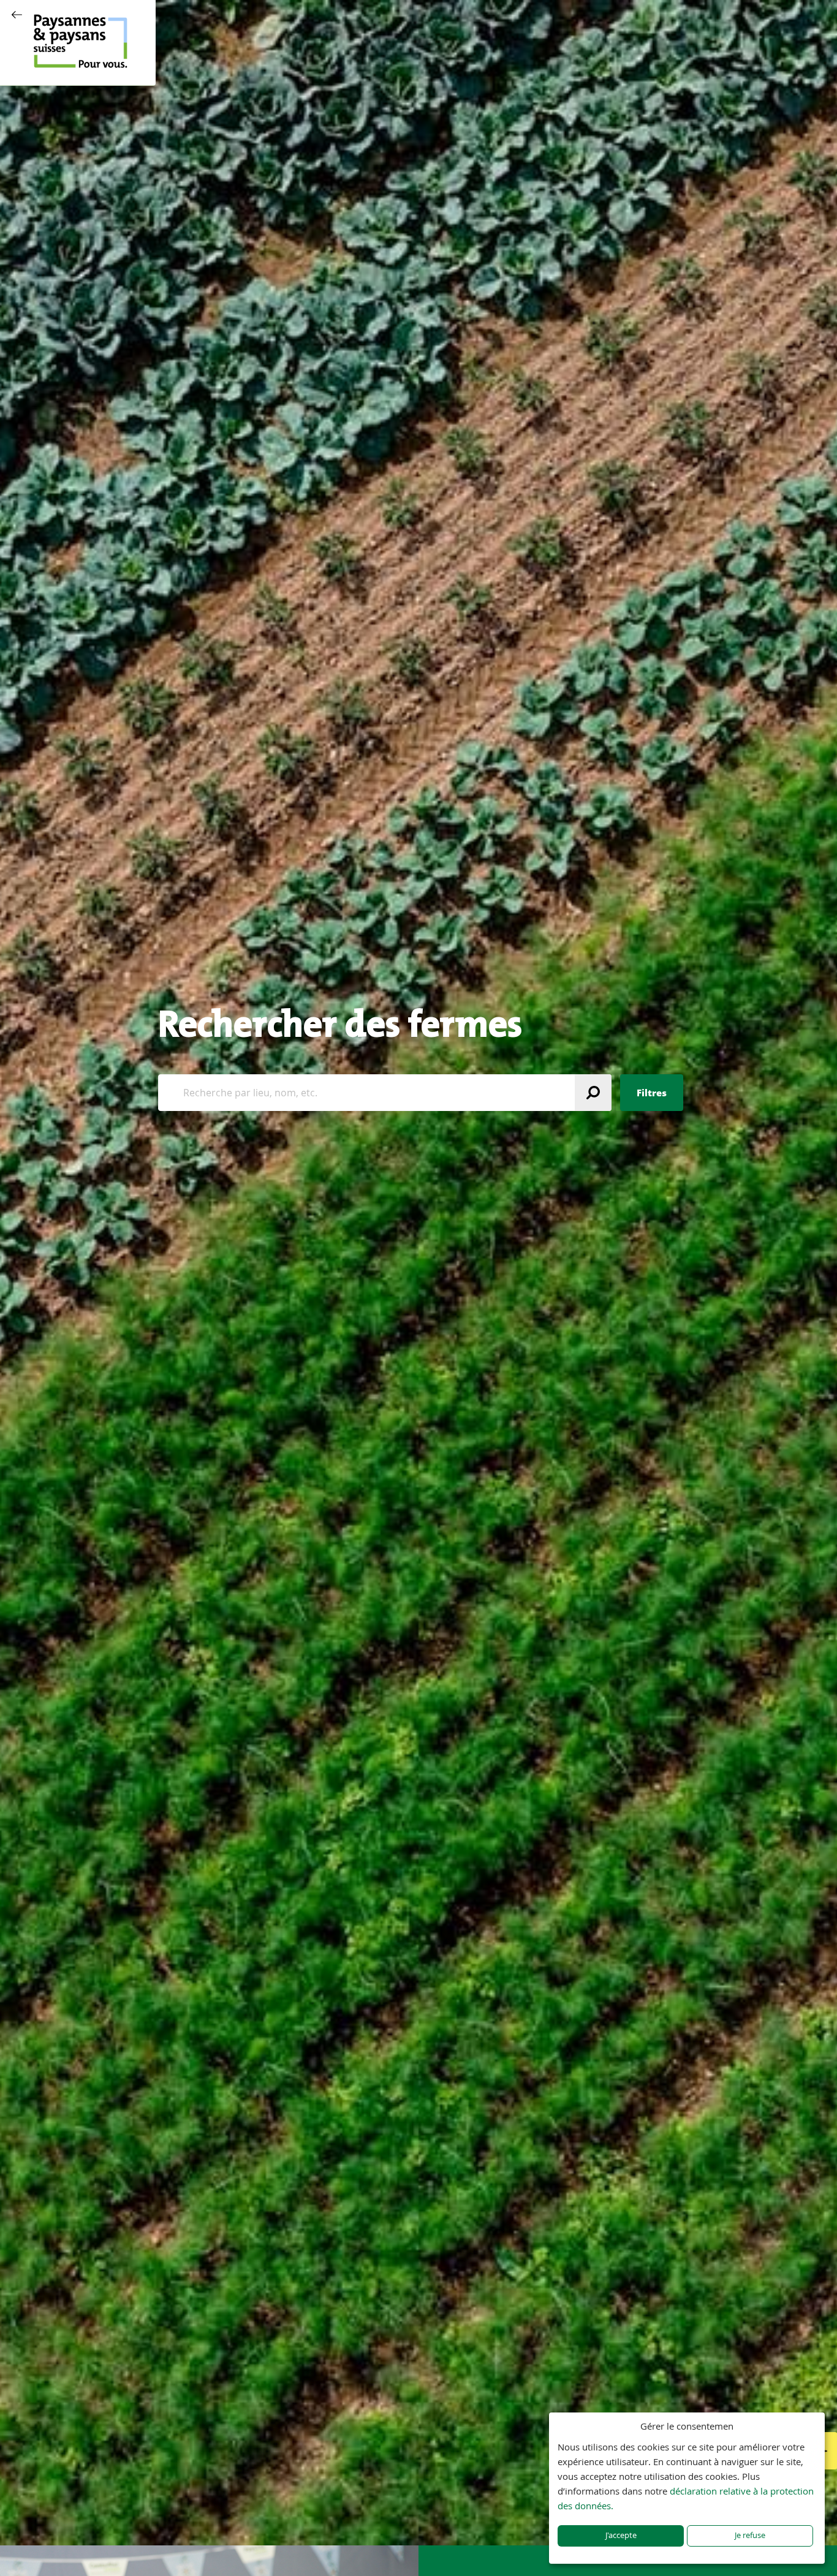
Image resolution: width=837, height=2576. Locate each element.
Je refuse (750, 2535)
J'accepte (621, 2535)
